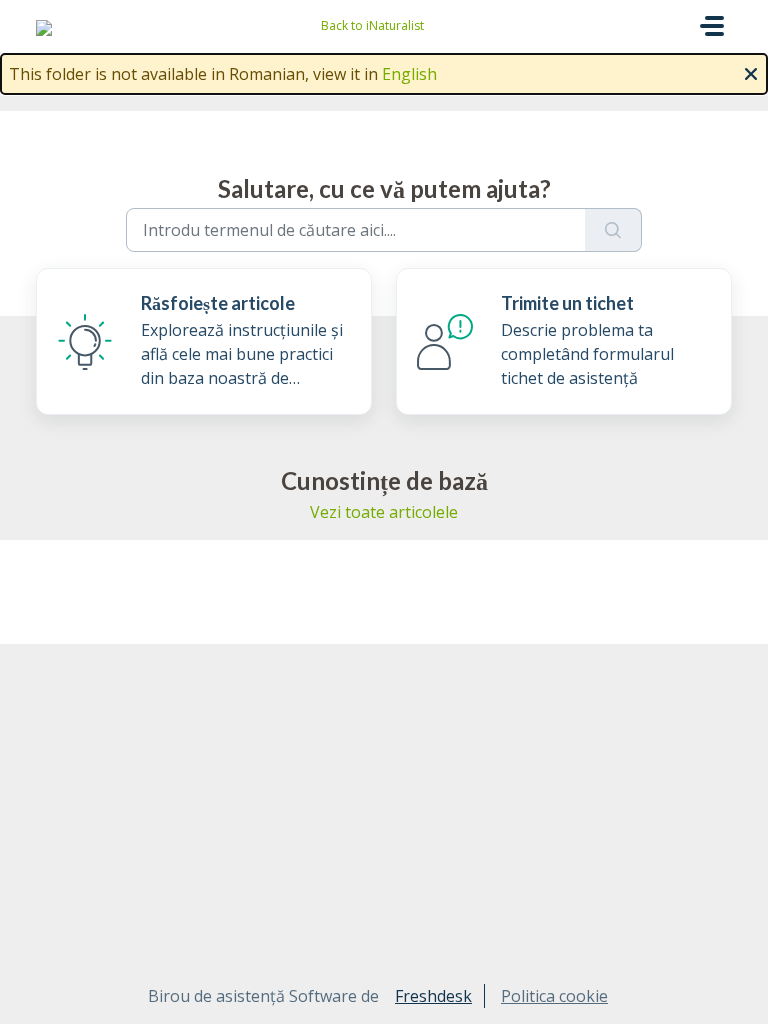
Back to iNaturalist (372, 25)
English (409, 74)
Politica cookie (554, 996)
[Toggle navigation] (712, 26)
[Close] (751, 72)
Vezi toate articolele (384, 512)
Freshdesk (433, 996)
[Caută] (613, 230)
